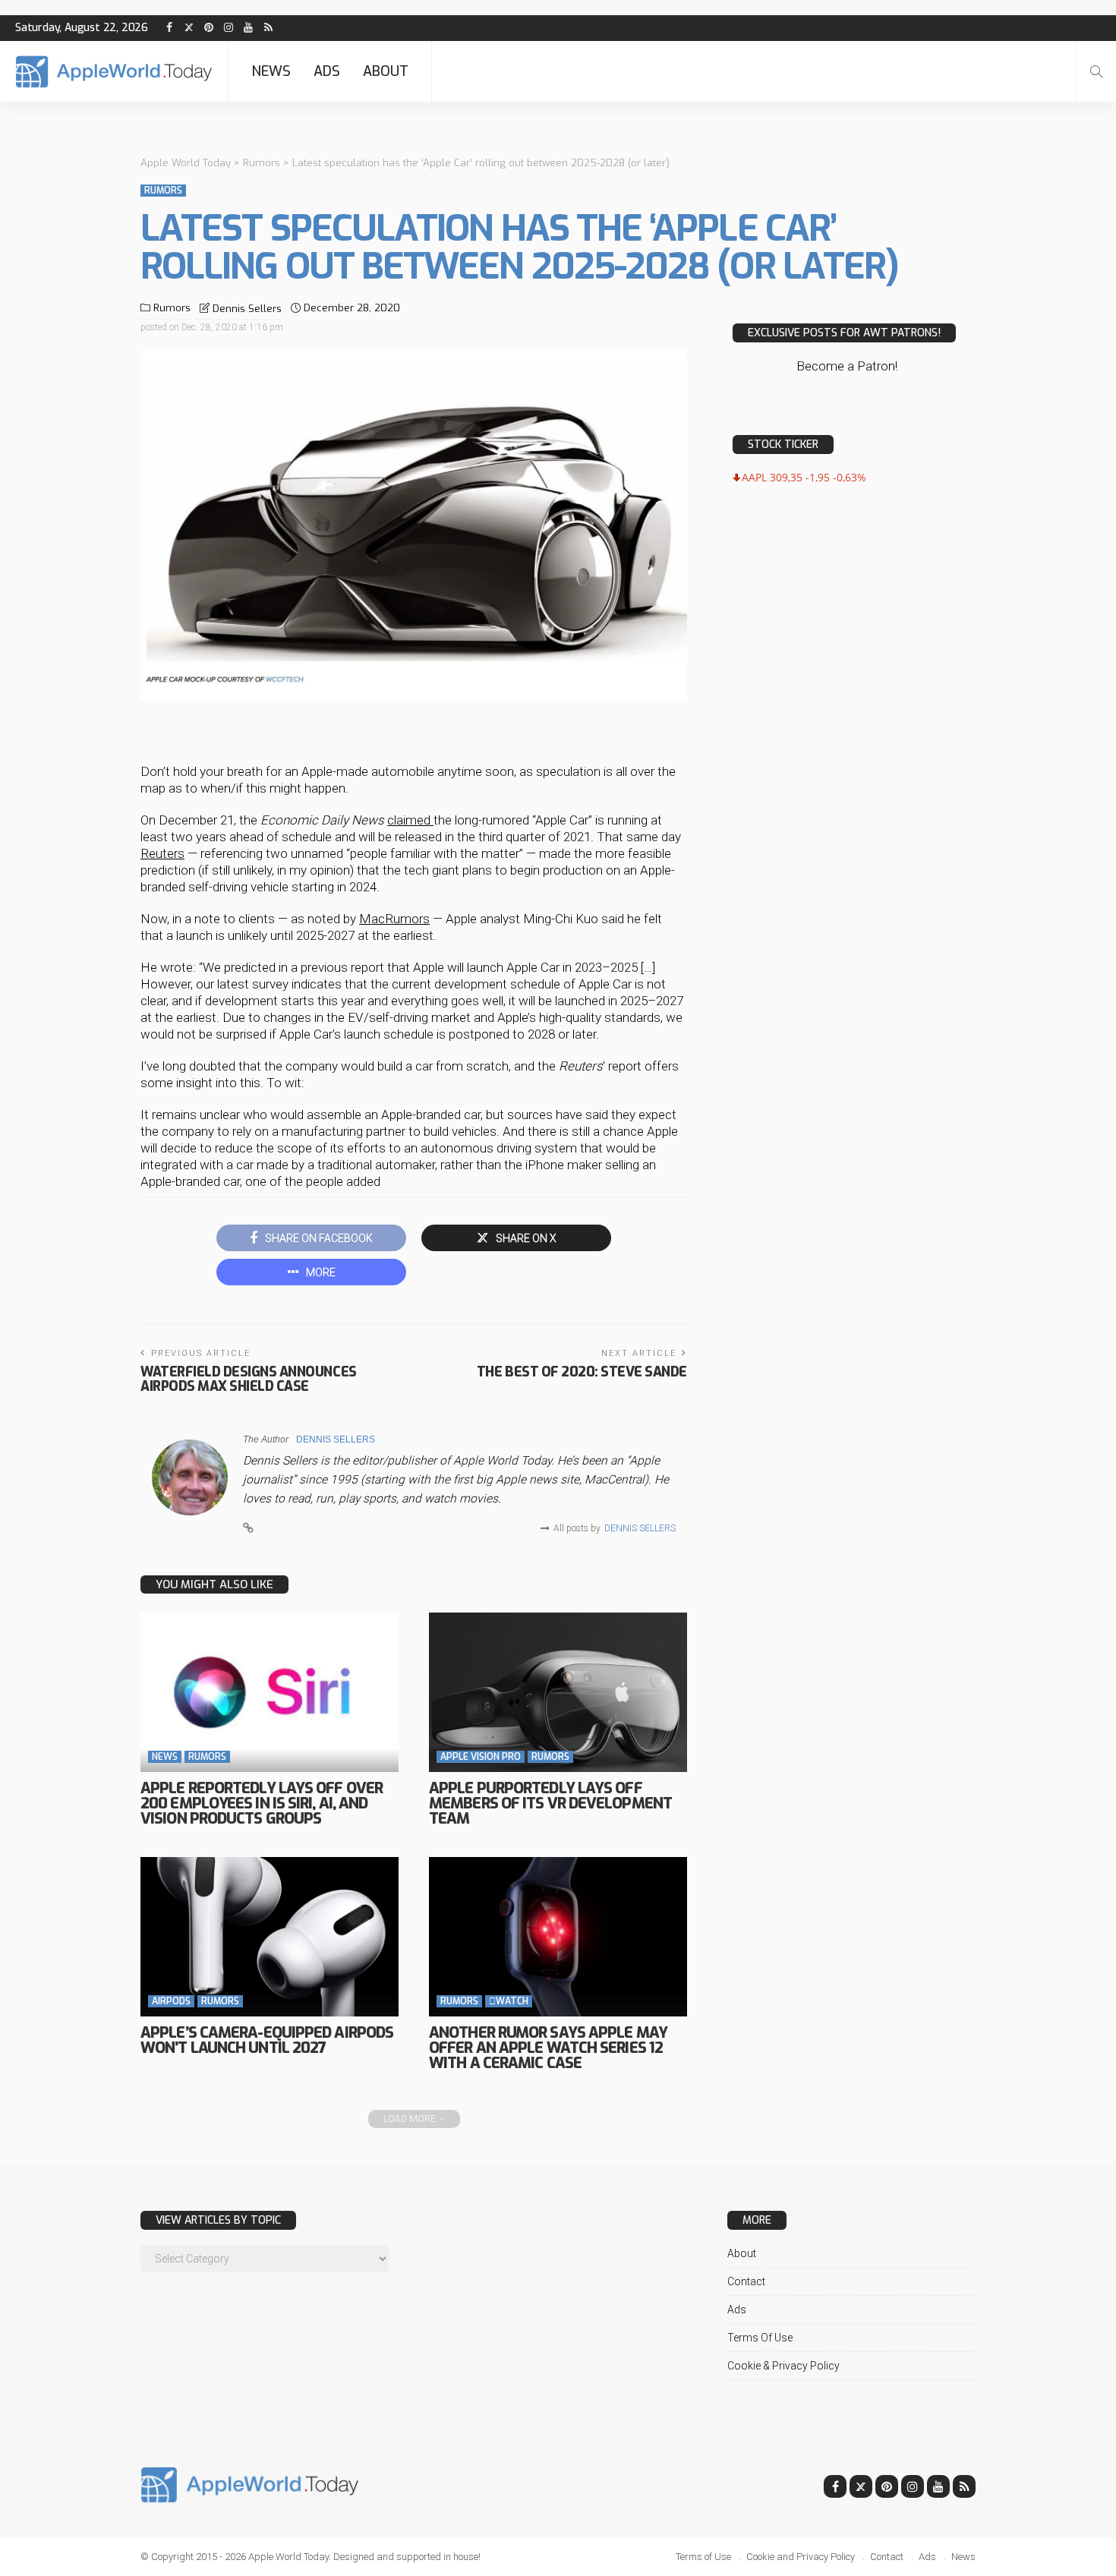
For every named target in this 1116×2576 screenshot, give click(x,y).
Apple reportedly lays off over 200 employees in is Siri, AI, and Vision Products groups (262, 1804)
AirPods (171, 2001)
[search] (1096, 71)
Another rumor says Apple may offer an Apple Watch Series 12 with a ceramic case (548, 2048)
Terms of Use (760, 2338)
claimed (410, 820)
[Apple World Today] (114, 72)
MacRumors (394, 919)
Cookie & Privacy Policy (783, 2366)
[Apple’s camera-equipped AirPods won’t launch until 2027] (270, 1937)
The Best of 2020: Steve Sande (582, 1372)
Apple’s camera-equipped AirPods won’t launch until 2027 (267, 2040)
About (386, 71)
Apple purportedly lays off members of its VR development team (550, 1804)
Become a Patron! (847, 366)
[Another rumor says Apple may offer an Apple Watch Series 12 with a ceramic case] (558, 1937)
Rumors (163, 191)
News (271, 71)
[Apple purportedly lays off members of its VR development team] (558, 1692)
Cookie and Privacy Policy (801, 2557)
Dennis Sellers (247, 309)
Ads (327, 71)
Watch (509, 2001)
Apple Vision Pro (481, 1757)
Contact (746, 2281)
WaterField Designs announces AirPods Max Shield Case (249, 1379)
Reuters (162, 853)
